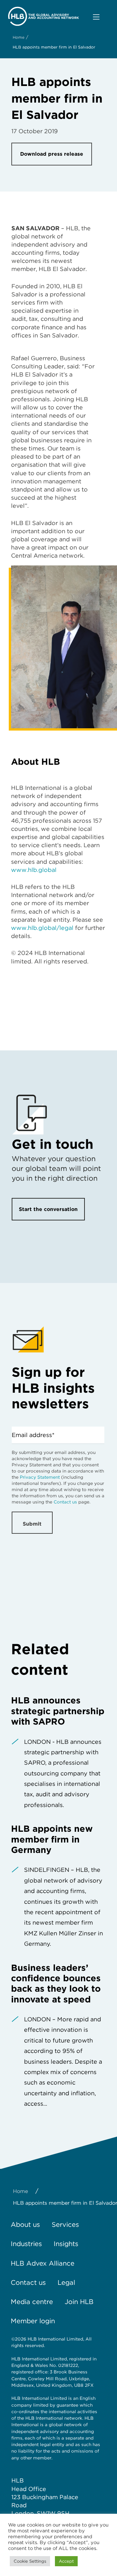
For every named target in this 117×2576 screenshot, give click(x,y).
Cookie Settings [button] (30, 2561)
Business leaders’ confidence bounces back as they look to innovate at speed (56, 1983)
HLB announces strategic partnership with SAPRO (58, 1711)
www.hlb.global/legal (42, 928)
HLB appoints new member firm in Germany (52, 1839)
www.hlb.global (34, 870)
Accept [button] (66, 2561)
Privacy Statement (40, 1477)
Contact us (65, 1502)
